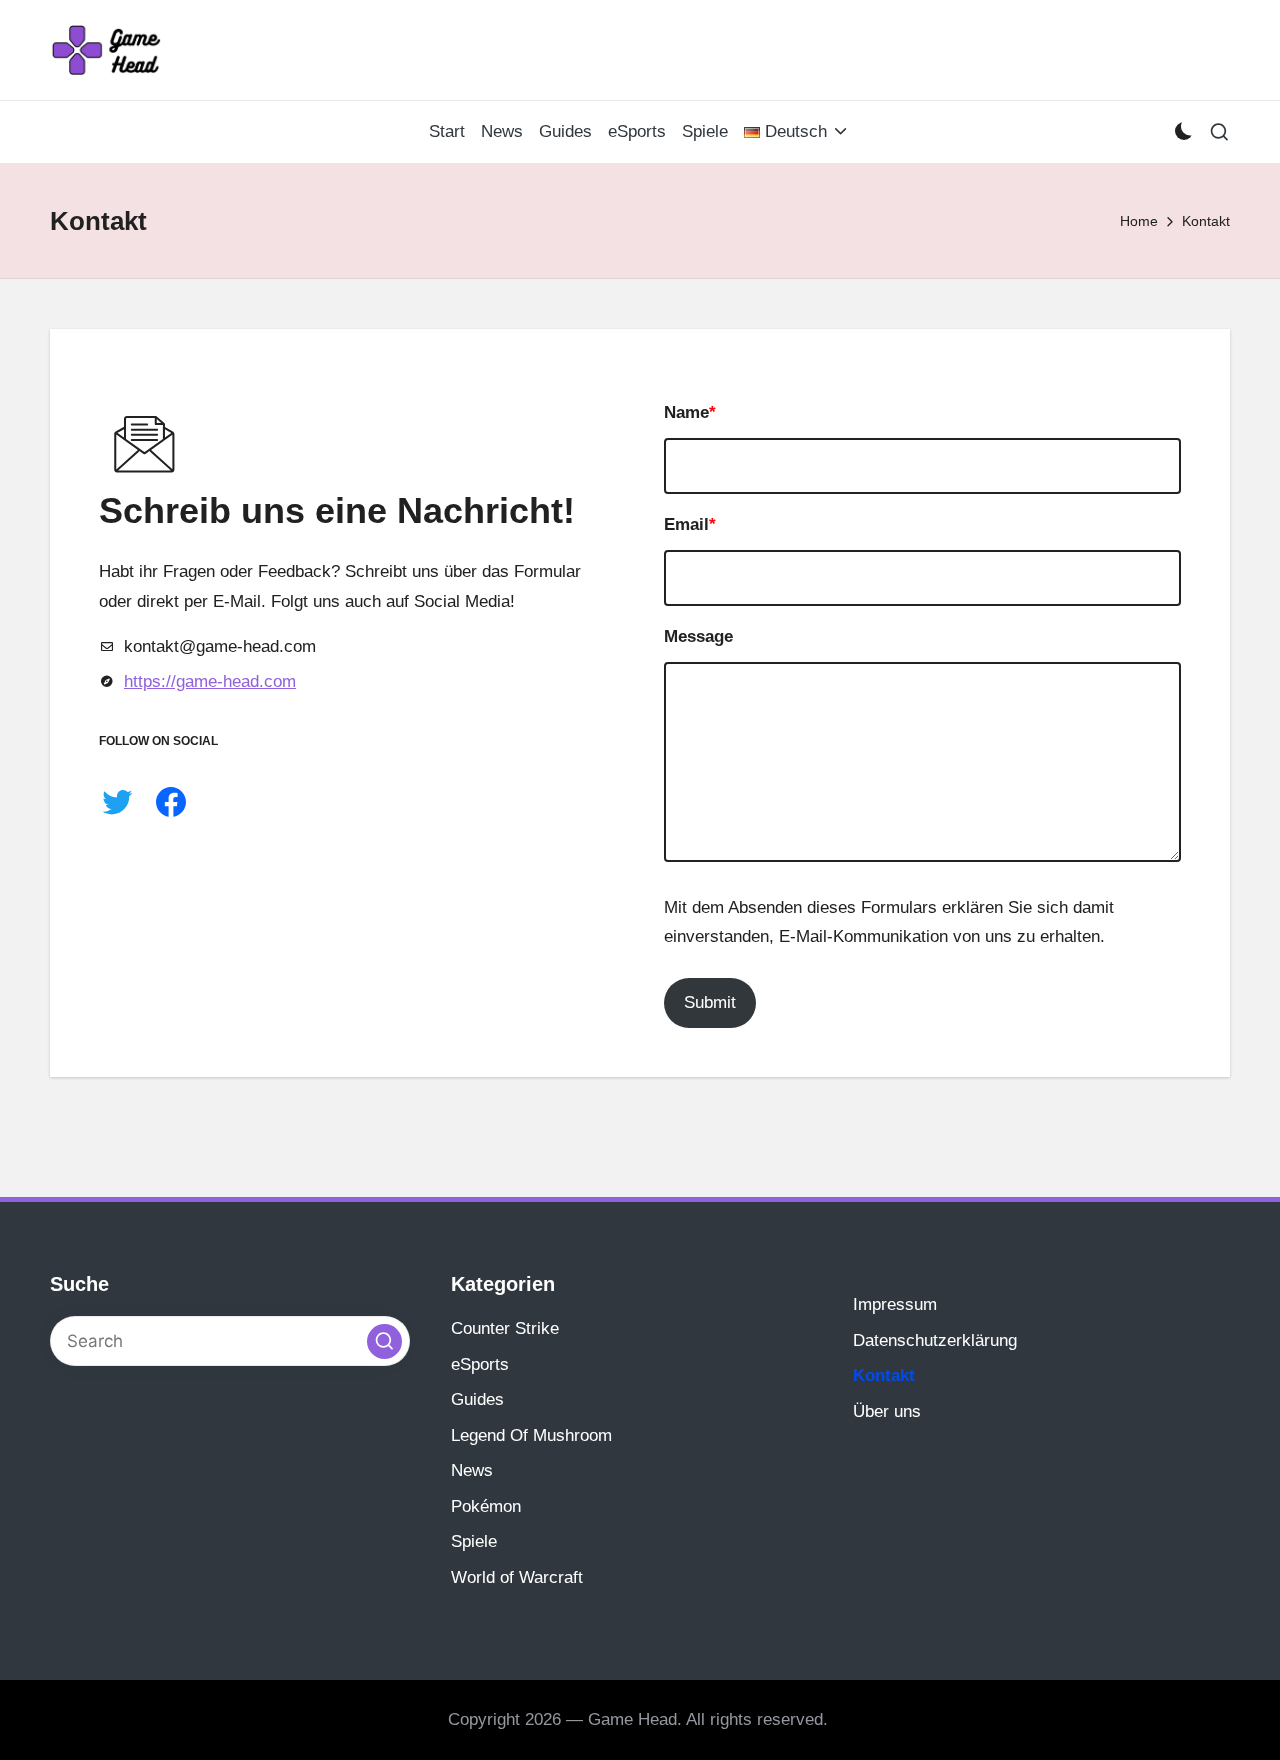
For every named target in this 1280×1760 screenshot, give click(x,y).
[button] (384, 1341)
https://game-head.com (210, 681)
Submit (710, 1002)
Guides (477, 1399)
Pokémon (486, 1506)
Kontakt (884, 1375)
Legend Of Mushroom (531, 1435)
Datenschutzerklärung (935, 1340)
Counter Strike (505, 1328)
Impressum (895, 1304)
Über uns (887, 1411)
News (472, 1470)
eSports (480, 1364)
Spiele (474, 1541)
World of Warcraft (517, 1577)
